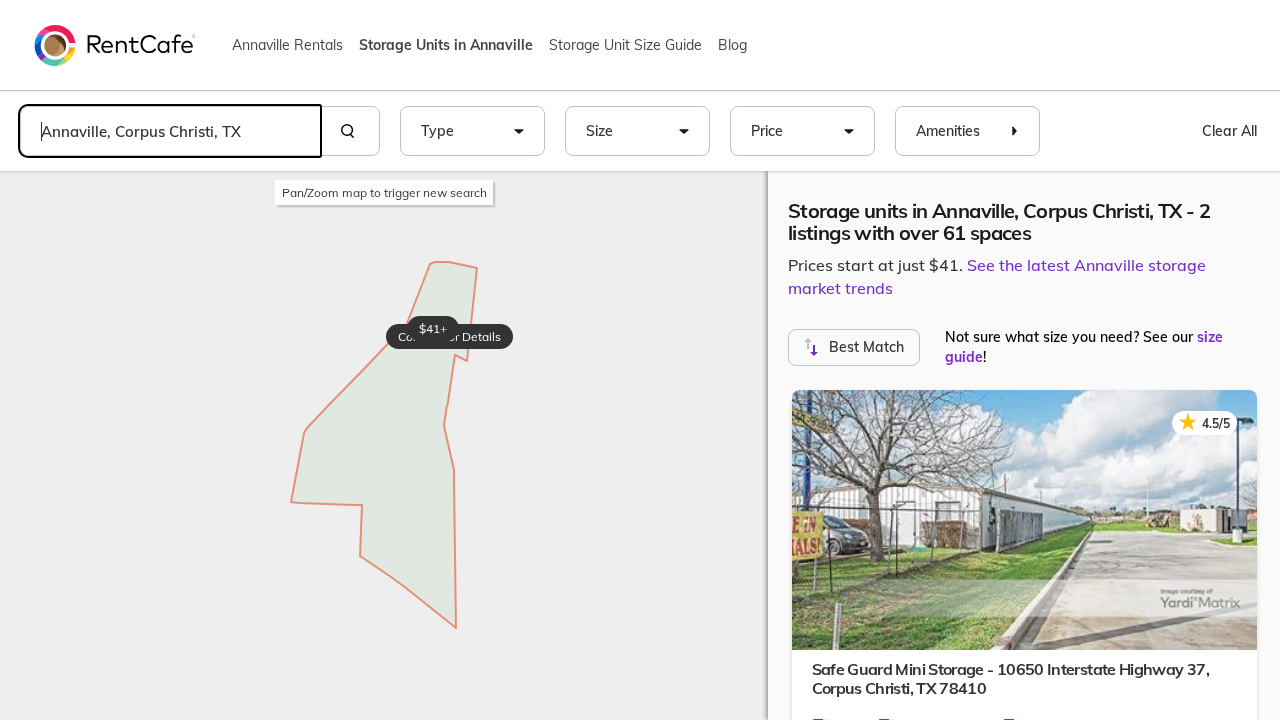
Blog (732, 45)
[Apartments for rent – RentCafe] (115, 44)
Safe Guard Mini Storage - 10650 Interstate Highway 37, (1010, 678)
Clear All (1229, 131)
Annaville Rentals (287, 45)
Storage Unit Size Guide (625, 45)
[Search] (350, 131)
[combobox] (170, 131)
